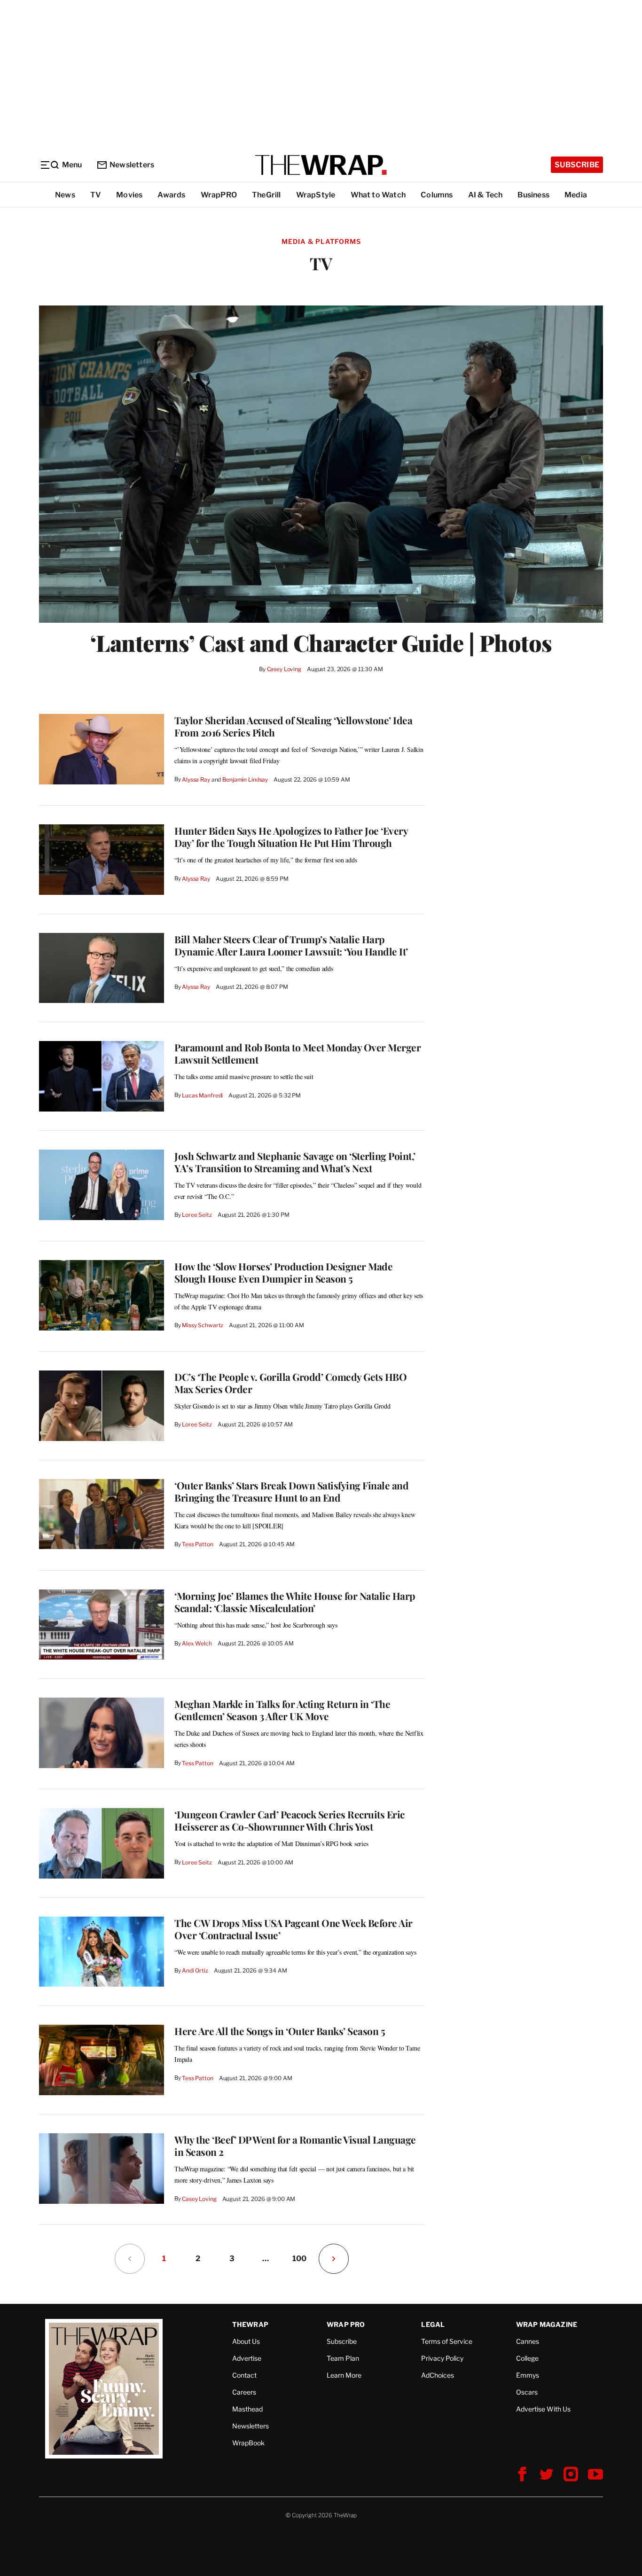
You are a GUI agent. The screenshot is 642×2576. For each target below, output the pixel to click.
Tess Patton (198, 1544)
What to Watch (378, 195)
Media (576, 195)
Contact (244, 2375)
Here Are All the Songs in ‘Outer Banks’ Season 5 (280, 2031)
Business (533, 195)
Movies (129, 195)
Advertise (247, 2358)
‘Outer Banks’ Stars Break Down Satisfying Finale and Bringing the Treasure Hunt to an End (291, 1491)
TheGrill (266, 195)
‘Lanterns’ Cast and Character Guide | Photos (321, 642)
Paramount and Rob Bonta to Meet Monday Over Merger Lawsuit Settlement (298, 1053)
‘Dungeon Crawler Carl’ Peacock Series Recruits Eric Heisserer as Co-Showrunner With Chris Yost (290, 1820)
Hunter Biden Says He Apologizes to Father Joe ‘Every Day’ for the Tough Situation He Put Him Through (291, 837)
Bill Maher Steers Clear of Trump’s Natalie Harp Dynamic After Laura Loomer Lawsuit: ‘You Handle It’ (291, 945)
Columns (437, 195)
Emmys (528, 2375)
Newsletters (132, 165)
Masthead (247, 2409)
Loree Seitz (197, 1215)
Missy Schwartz (203, 1325)
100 (299, 2259)
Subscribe (577, 165)
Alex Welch (197, 1643)
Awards (171, 195)
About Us (246, 2341)
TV (96, 195)
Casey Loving (284, 669)
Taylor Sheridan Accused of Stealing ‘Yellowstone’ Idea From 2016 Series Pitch (293, 726)
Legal (433, 2324)
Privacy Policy (442, 2358)
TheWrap (250, 2324)
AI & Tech (485, 195)
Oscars (527, 2392)
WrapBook (248, 2443)
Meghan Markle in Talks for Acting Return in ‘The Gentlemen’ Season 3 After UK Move (282, 1710)
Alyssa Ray (196, 779)
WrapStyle (316, 195)
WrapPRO (219, 195)
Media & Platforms (321, 241)
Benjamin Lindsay (245, 779)
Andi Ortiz (195, 1970)
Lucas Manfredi (202, 1095)
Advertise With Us (543, 2409)
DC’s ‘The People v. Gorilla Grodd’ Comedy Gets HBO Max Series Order (290, 1383)
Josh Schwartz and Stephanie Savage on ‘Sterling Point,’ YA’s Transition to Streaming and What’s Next (295, 1162)
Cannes (528, 2341)
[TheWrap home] (321, 165)
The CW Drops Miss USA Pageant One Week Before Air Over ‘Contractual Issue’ (294, 1929)
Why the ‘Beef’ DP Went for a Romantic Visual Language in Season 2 (295, 2145)
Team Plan (343, 2358)
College (527, 2358)
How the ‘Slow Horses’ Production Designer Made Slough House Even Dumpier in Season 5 (283, 1272)
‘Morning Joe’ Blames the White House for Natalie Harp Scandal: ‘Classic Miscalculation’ (295, 1602)
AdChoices (438, 2375)
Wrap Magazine (547, 2324)
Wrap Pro (346, 2324)
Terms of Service (447, 2341)
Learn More (344, 2375)
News (65, 195)
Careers (244, 2392)
